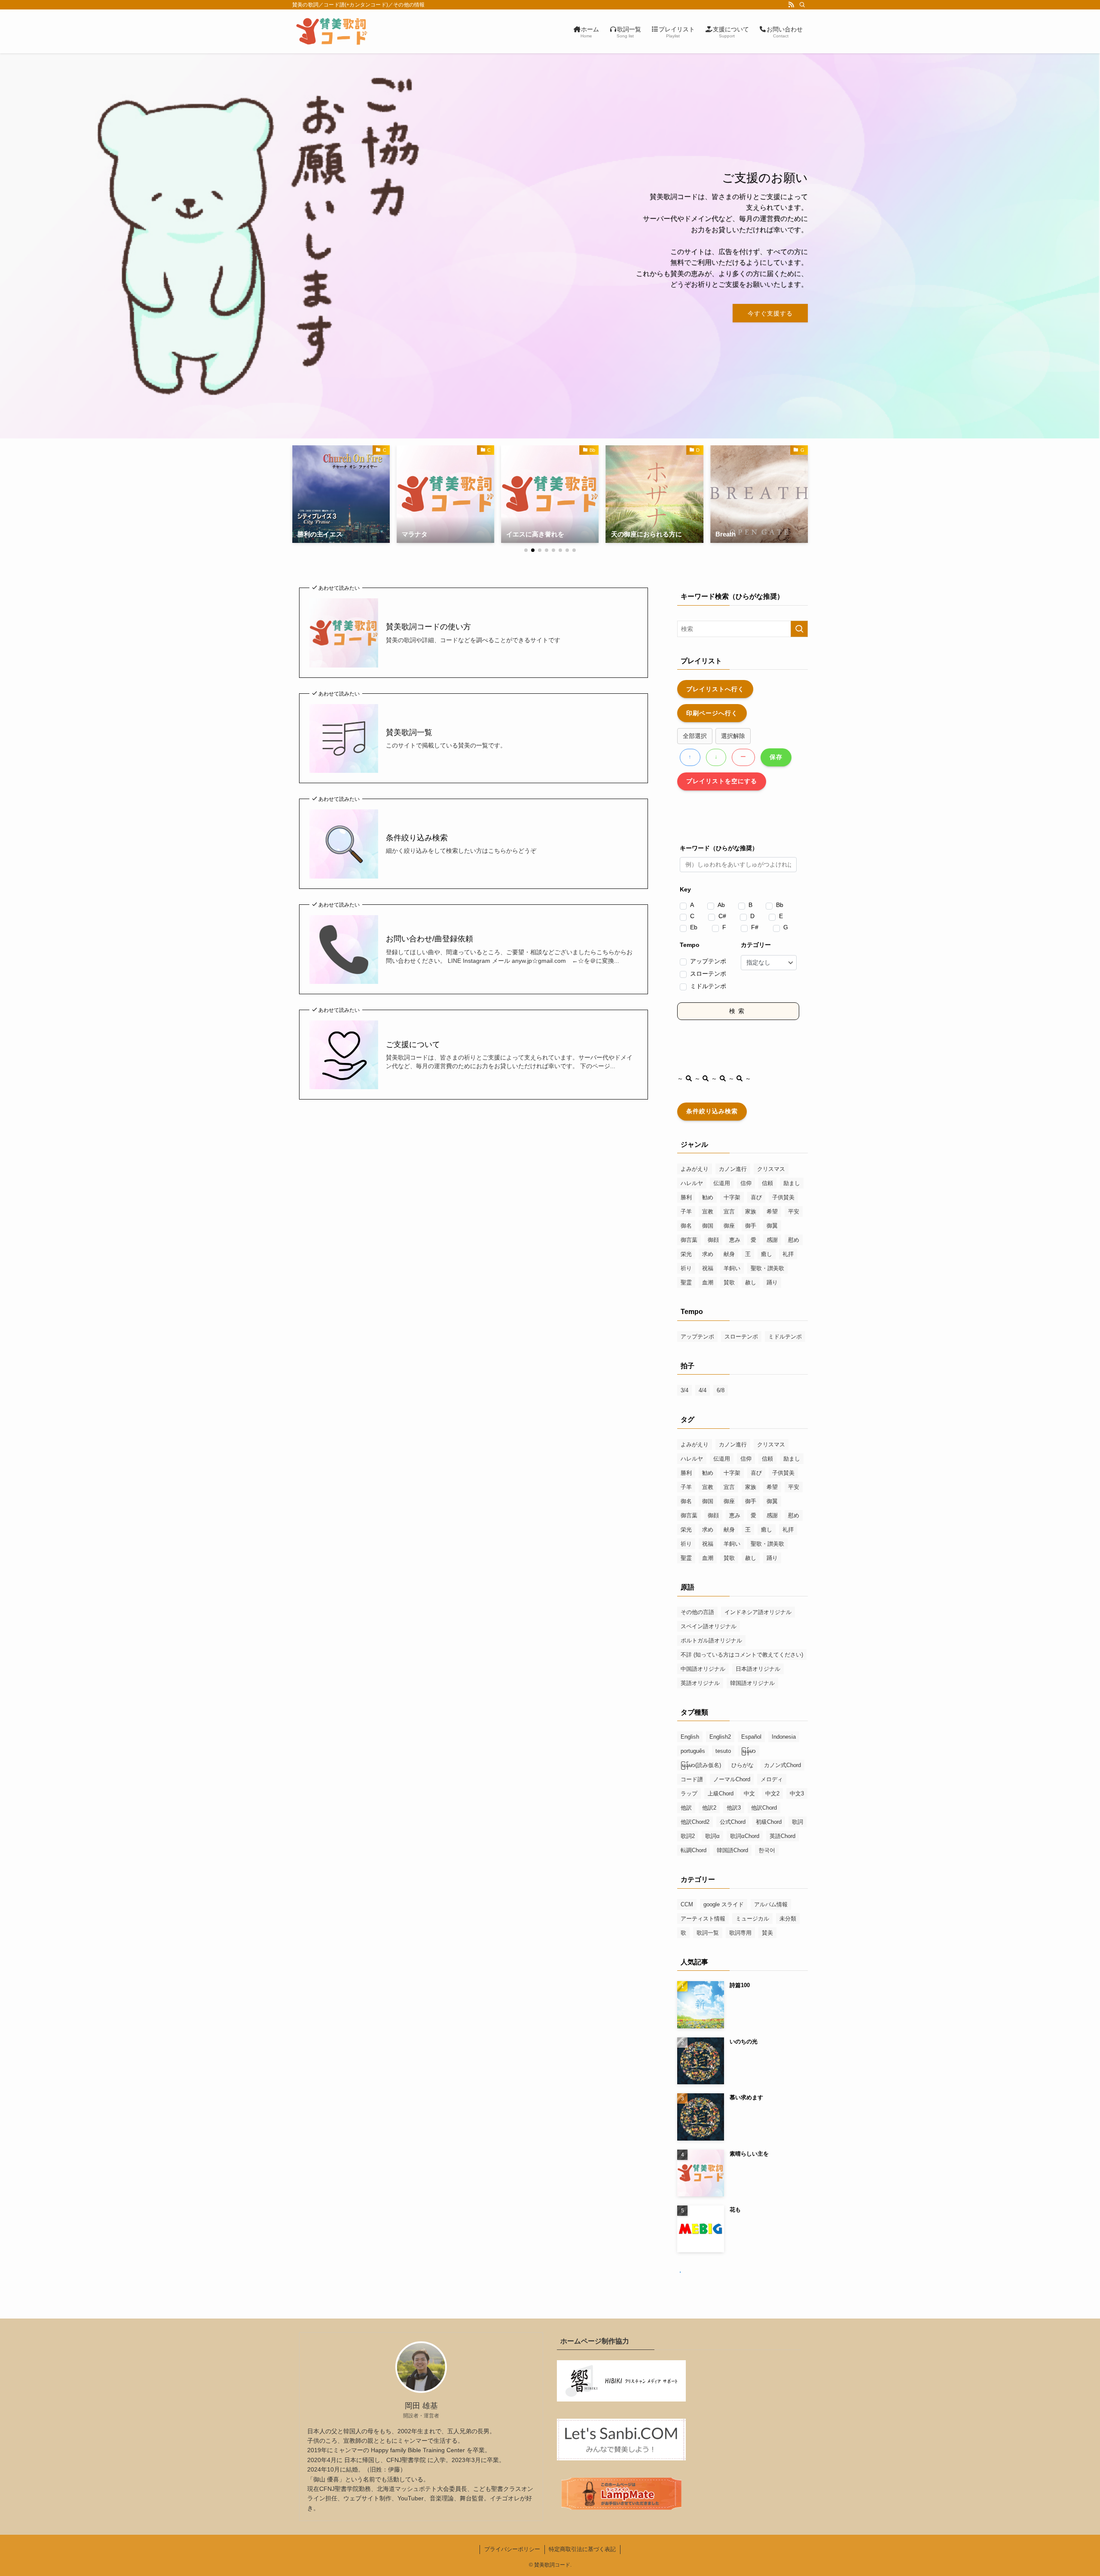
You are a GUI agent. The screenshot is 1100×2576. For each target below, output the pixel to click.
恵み (735, 1240)
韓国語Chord (732, 1850)
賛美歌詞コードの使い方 (428, 627)
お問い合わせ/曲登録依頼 (429, 939)
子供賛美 (783, 1197)
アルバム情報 (771, 1904)
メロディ (772, 1779)
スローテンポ (708, 974)
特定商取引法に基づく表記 (582, 2549)
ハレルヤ (692, 1183)
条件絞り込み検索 (417, 838)
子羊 (686, 1211)
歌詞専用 (740, 1933)
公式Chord (733, 1822)
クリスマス (771, 1169)
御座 (729, 1226)
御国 (708, 1226)
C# (722, 916)
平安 (794, 1211)
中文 (749, 1793)
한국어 (767, 1850)
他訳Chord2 (695, 1822)
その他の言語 (697, 1612)
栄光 (686, 1254)
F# (755, 927)
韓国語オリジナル (752, 1683)
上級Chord (721, 1793)
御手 (751, 1226)
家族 (751, 1211)
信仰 (746, 1183)
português (693, 1751)
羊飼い (732, 1268)
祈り (686, 1268)
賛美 (767, 1933)
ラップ (689, 1793)
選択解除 (733, 736)
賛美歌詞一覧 (409, 732)
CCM (687, 1904)
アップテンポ (708, 961)
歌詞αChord (745, 1836)
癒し (767, 1254)
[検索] (802, 5)
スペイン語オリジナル (709, 1626)
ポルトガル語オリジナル (711, 1640)
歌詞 (797, 1822)
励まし (792, 1183)
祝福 (708, 1268)
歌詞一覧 (708, 1933)
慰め (794, 1240)
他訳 (686, 1808)
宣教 (708, 1211)
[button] (526, 550)
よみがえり (695, 1169)
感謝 (772, 1240)
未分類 (788, 1919)
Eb (694, 927)
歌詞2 (688, 1836)
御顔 (713, 1240)
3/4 (684, 1390)
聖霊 (686, 1282)
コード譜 (692, 1779)
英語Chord (782, 1836)
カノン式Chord (782, 1765)
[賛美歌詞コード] (332, 31)
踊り (772, 1282)
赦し (751, 1282)
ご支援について (413, 1044)
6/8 (721, 1390)
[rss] (791, 5)
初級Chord (769, 1822)
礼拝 (788, 1254)
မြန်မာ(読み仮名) (701, 1765)
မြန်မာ (749, 1751)
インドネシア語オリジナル (758, 1612)
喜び (756, 1197)
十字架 (732, 1197)
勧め (708, 1197)
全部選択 (695, 736)
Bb (780, 905)
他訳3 (734, 1808)
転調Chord (694, 1850)
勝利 (686, 1197)
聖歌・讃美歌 (767, 1268)
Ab (721, 905)
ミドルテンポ (708, 986)
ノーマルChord (732, 1779)
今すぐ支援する (770, 313)
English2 (720, 1737)
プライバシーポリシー (512, 2549)
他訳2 (709, 1808)
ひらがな (742, 1765)
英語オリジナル (700, 1683)
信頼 (767, 1183)
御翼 (772, 1226)
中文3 (797, 1793)
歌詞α (712, 1836)
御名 (686, 1226)
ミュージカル (752, 1919)
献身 (729, 1254)
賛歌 (729, 1282)
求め (708, 1254)
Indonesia (784, 1737)
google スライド (724, 1904)
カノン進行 (733, 1169)
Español (751, 1737)
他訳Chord (764, 1808)
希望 (772, 1211)
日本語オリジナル (758, 1669)
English (690, 1737)
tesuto (723, 1751)
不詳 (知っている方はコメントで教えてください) (742, 1655)
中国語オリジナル (703, 1669)
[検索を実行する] (799, 629)
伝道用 (722, 1183)
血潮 (708, 1282)
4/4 (703, 1390)
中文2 (772, 1793)
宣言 (729, 1211)
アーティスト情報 (703, 1919)
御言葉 (689, 1240)
